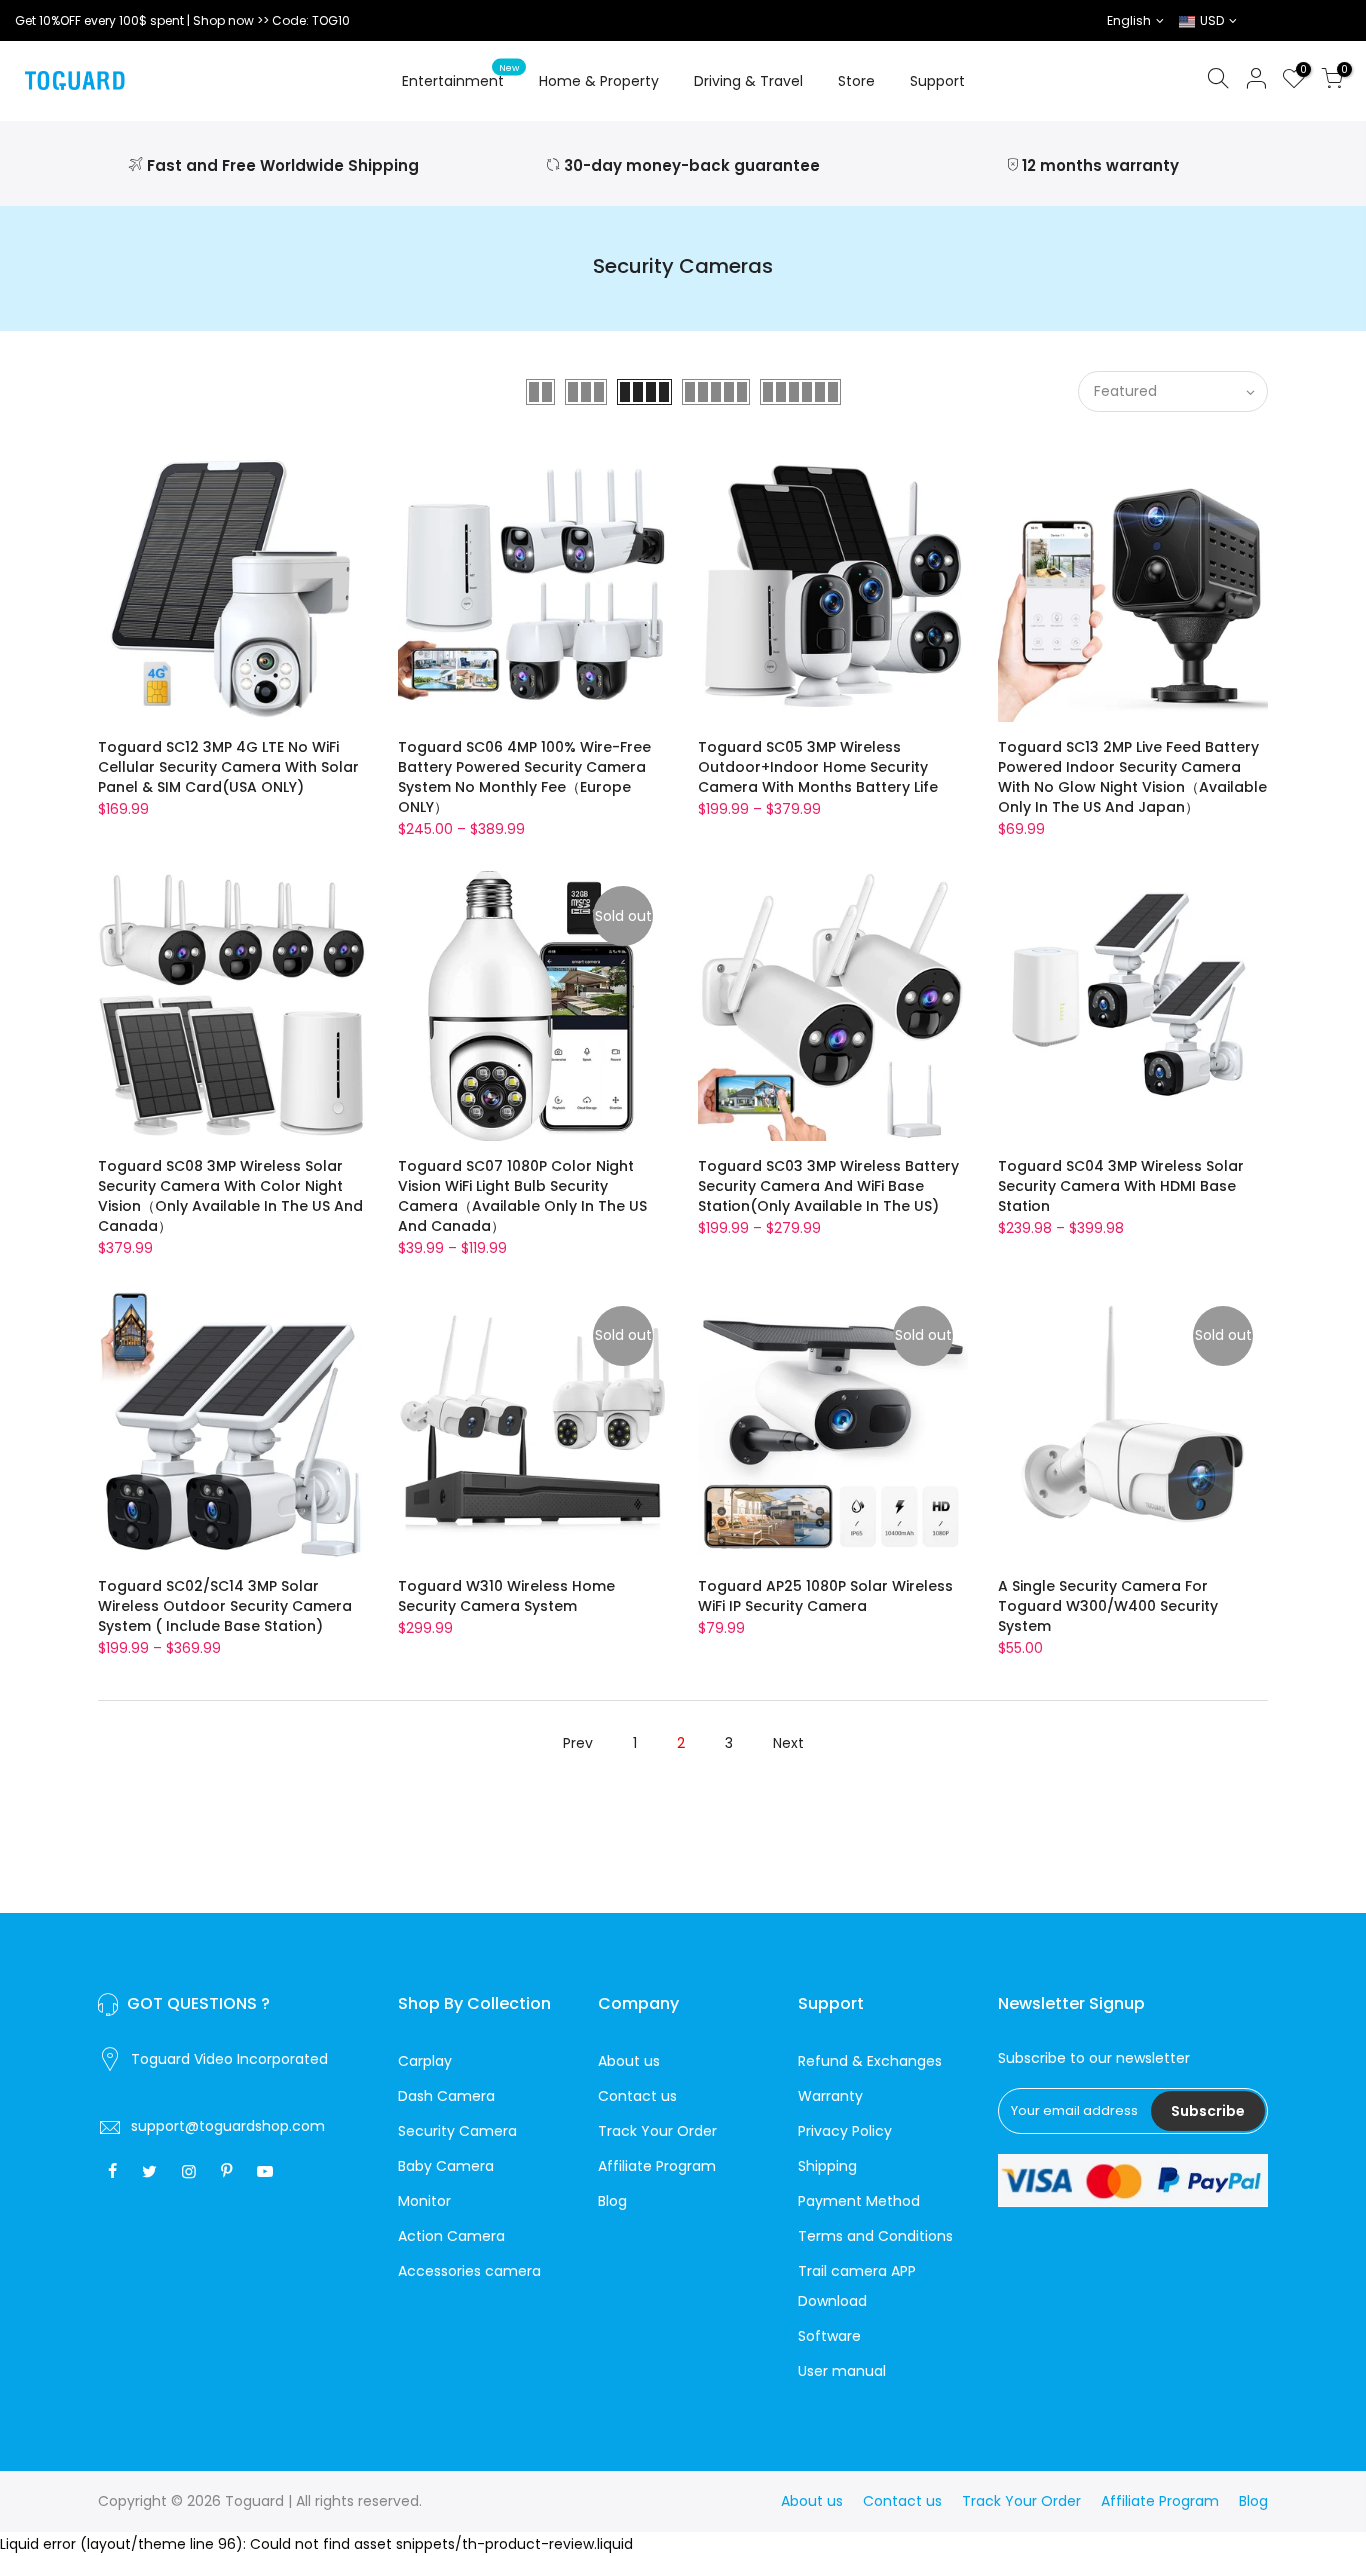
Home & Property (599, 81)
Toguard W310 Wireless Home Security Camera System (506, 1596)
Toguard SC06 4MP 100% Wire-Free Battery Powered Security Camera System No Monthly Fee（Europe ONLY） (524, 777)
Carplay (425, 2061)
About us (629, 2061)
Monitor (424, 2201)
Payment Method (859, 2201)
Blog (612, 2201)
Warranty (830, 2096)
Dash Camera (446, 2096)
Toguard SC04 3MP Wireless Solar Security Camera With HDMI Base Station (1121, 1186)
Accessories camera (469, 2271)
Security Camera (457, 2131)
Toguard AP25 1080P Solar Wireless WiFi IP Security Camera (825, 1596)
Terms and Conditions (875, 2236)
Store (856, 81)
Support (937, 81)
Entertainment (461, 77)
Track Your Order (657, 2131)
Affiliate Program (657, 2166)
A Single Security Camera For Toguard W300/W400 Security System (1108, 1606)
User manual (842, 2371)
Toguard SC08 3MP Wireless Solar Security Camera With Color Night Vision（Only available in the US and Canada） (230, 1196)
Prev (578, 1743)
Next (788, 1743)
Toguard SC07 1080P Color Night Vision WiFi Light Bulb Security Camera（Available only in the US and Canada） (522, 1196)
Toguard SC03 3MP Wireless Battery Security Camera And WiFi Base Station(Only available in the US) (828, 1186)
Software (829, 2336)
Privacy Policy (845, 2131)
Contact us (637, 2096)
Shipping (827, 2166)
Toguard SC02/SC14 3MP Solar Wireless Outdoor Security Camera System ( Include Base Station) (225, 1606)
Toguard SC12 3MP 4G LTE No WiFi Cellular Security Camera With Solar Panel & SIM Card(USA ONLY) (228, 767)
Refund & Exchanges (870, 2061)
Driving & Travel (748, 81)
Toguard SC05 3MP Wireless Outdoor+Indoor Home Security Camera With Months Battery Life (818, 767)
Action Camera (451, 2236)
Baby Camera (446, 2166)
